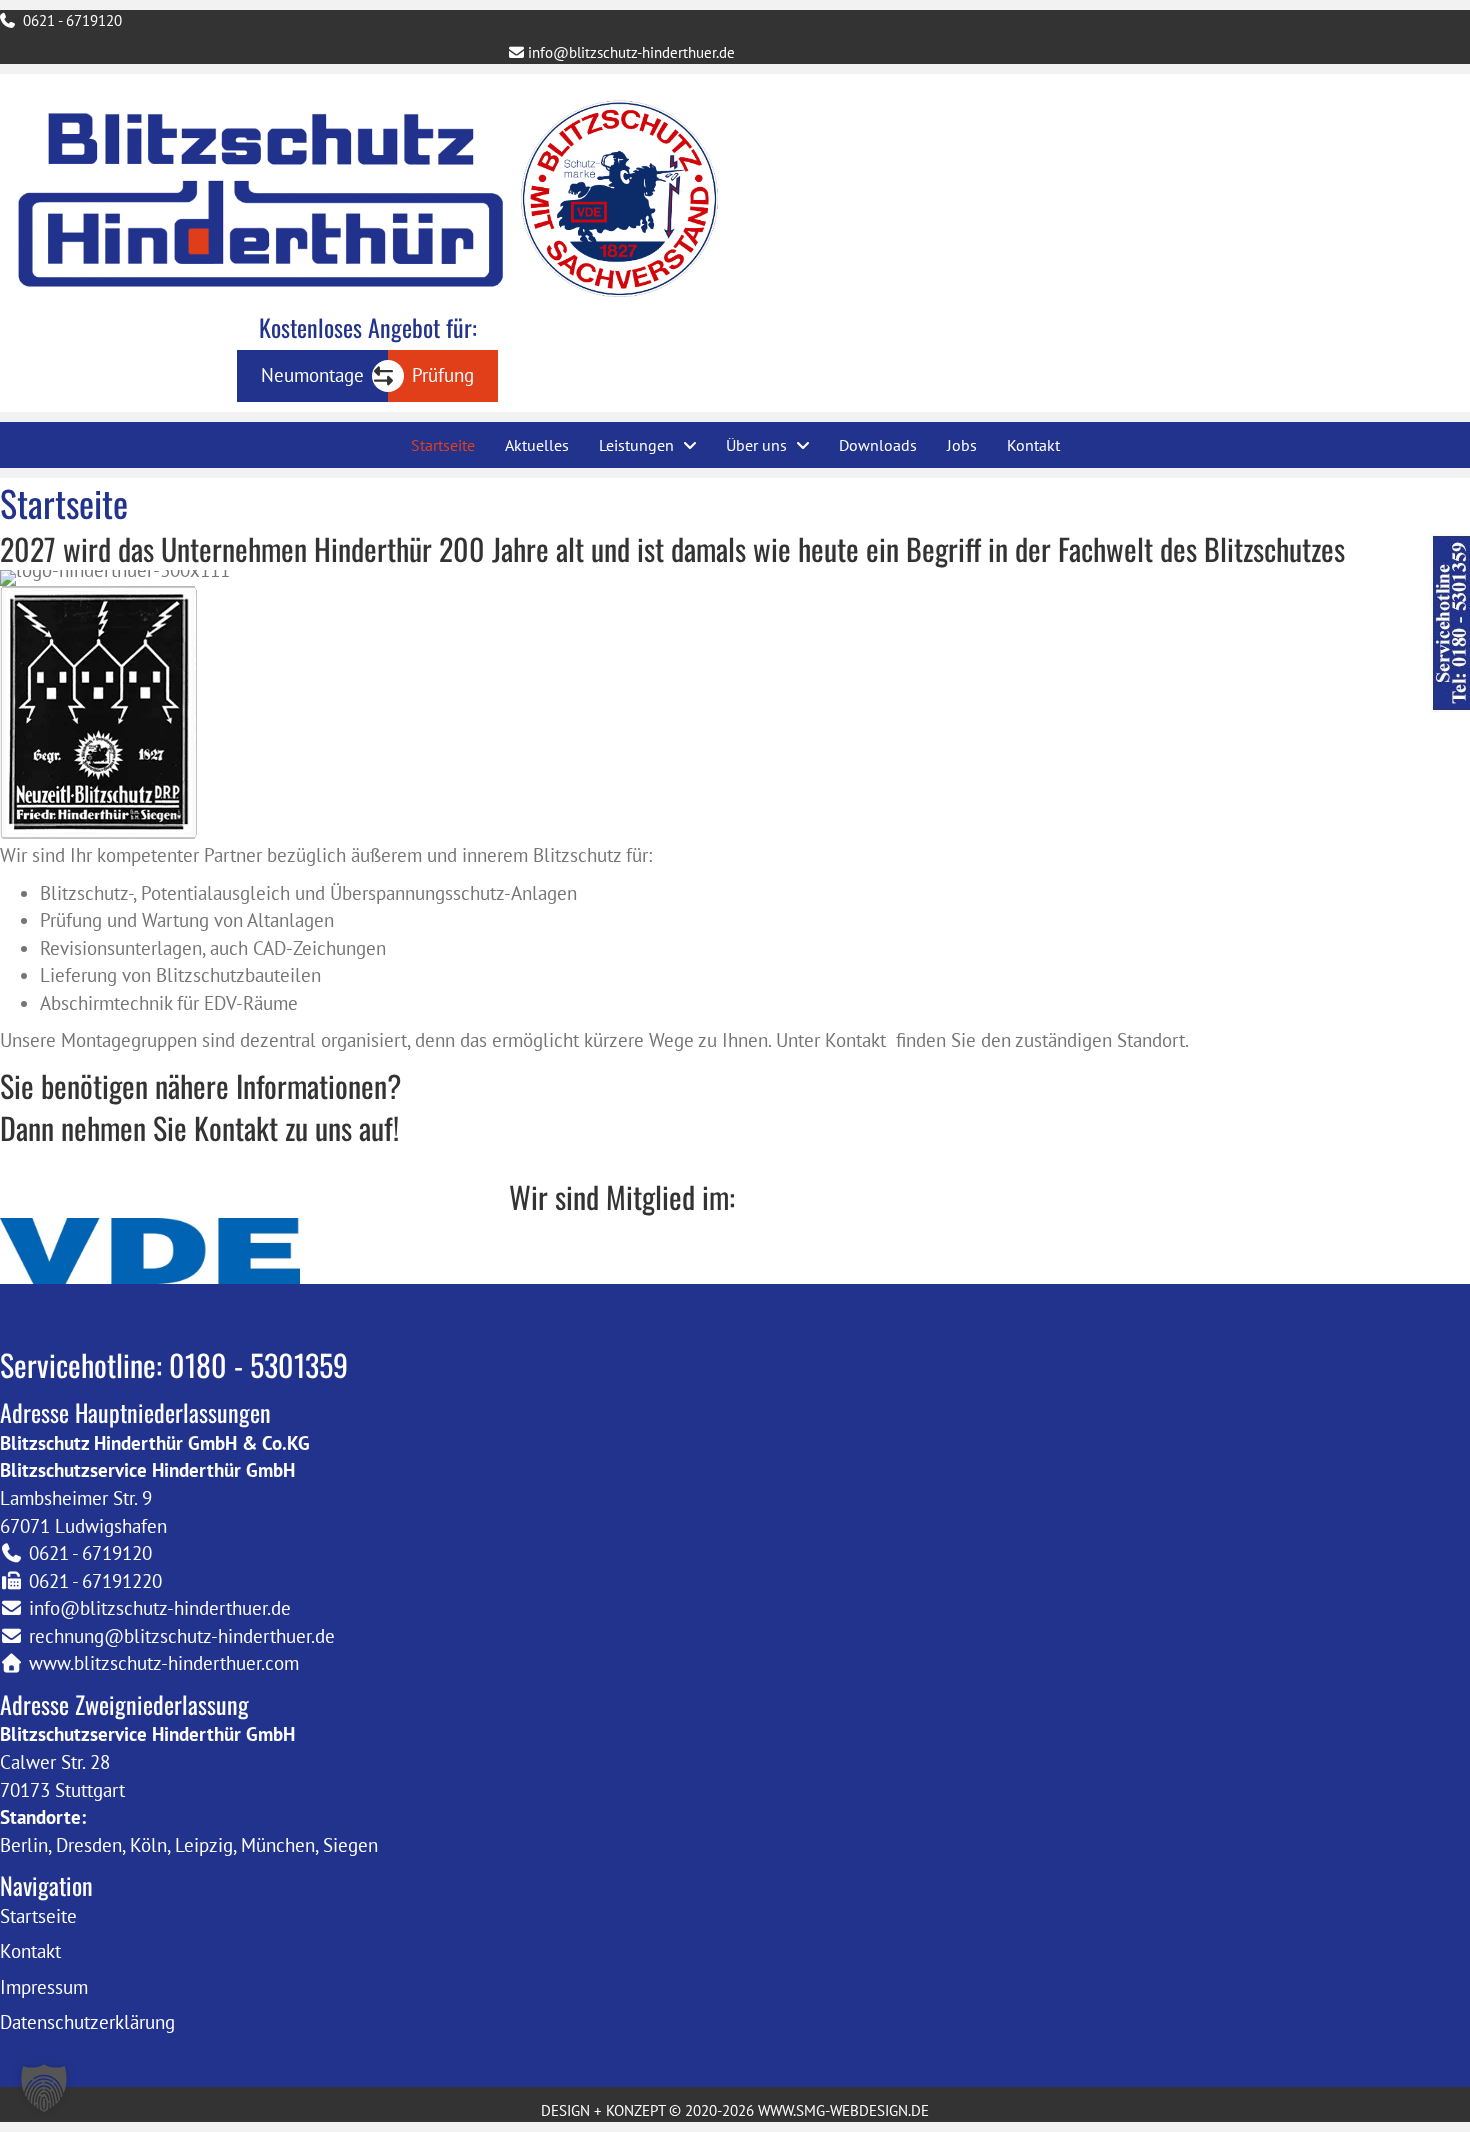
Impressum (44, 1987)
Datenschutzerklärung (87, 2022)
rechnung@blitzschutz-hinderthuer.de (182, 1636)
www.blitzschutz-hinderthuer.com (164, 1663)
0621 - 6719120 (70, 20)
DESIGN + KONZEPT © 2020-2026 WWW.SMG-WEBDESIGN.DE (735, 2110)
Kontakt (30, 1951)
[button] (44, 2088)
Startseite (38, 1916)
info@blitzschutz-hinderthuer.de (629, 52)
